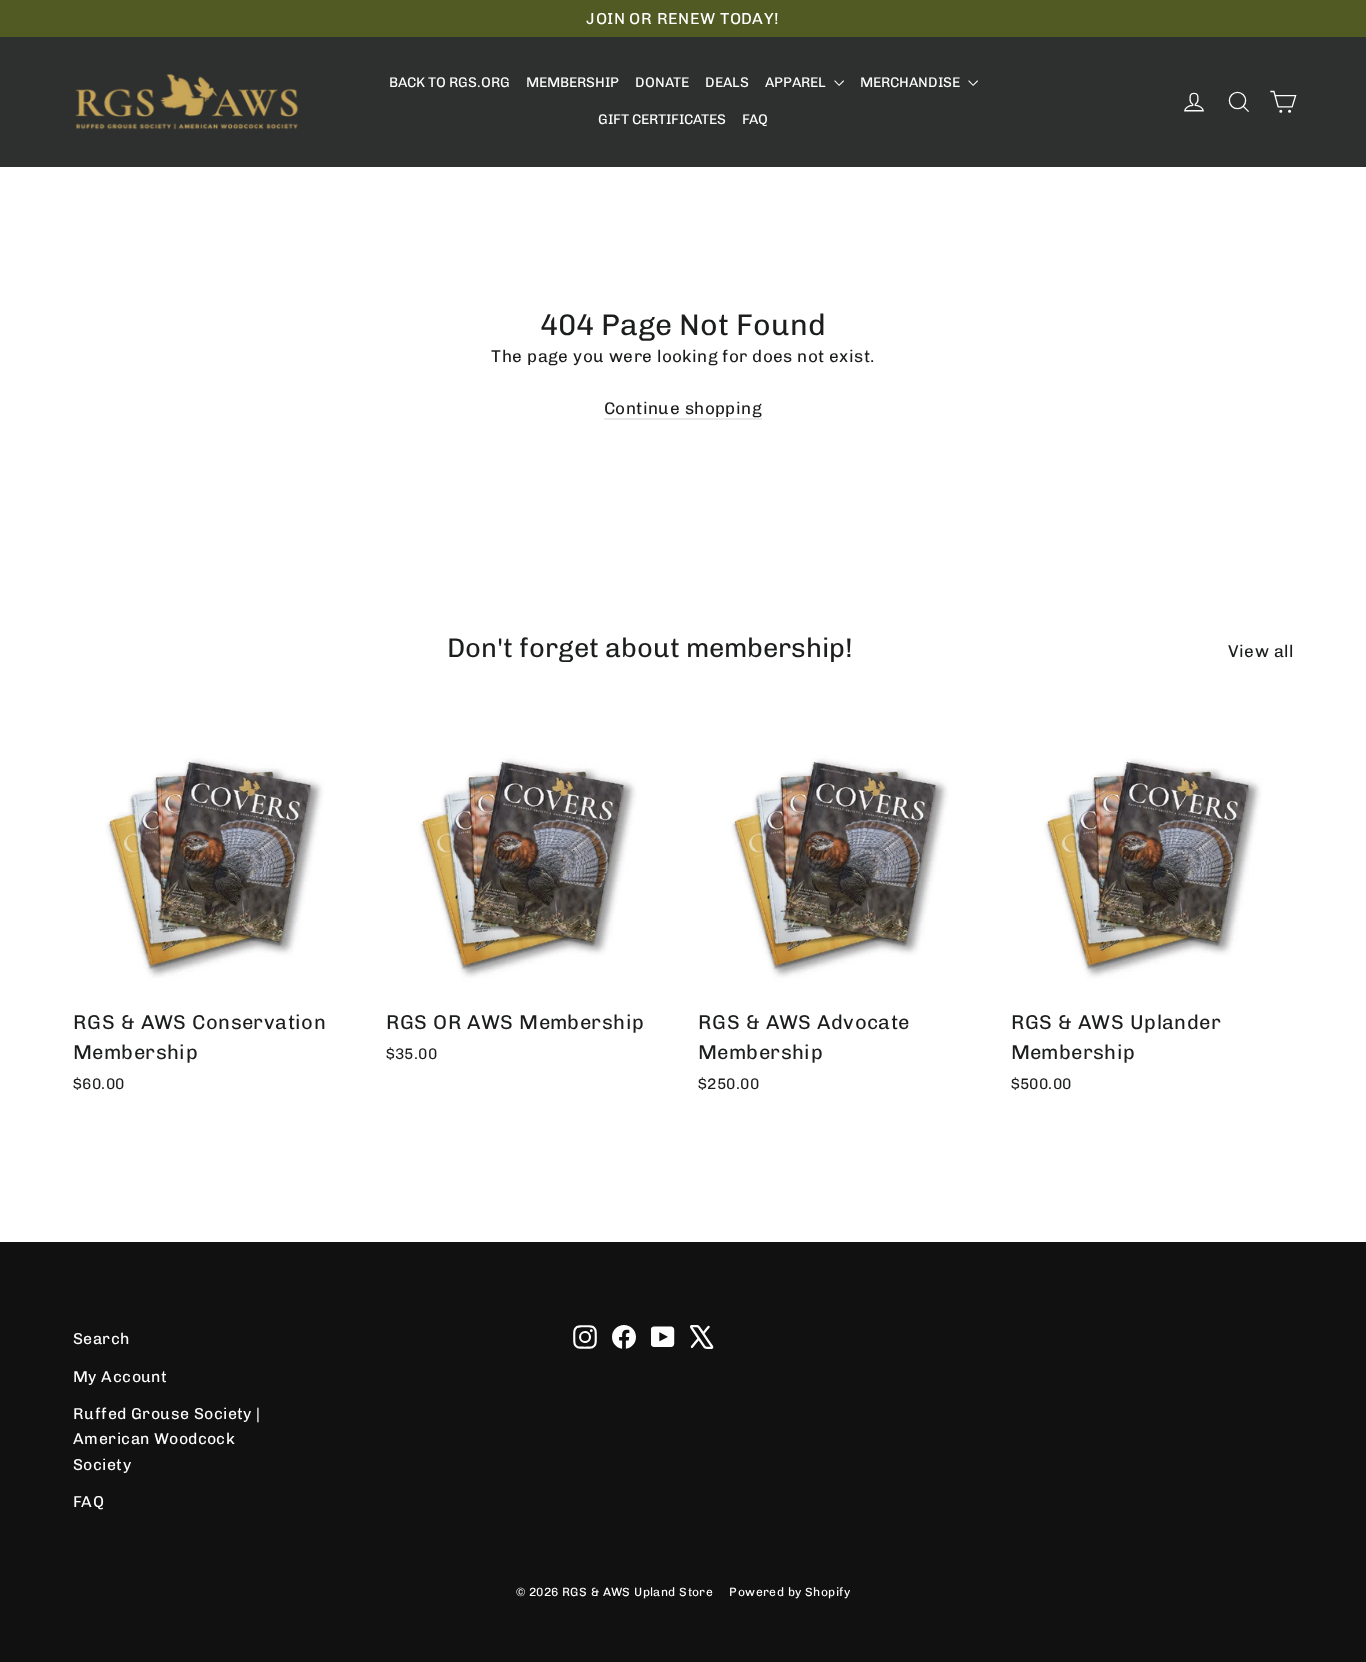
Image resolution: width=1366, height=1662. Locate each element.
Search (101, 1338)
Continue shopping (683, 408)
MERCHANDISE (911, 82)
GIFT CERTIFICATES (662, 119)
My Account (120, 1376)
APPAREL (797, 82)
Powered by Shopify (789, 1592)
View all (1260, 651)
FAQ (755, 119)
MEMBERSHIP (572, 82)
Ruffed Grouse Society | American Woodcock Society (167, 1439)
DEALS (727, 82)
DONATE (662, 82)
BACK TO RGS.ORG (449, 82)
